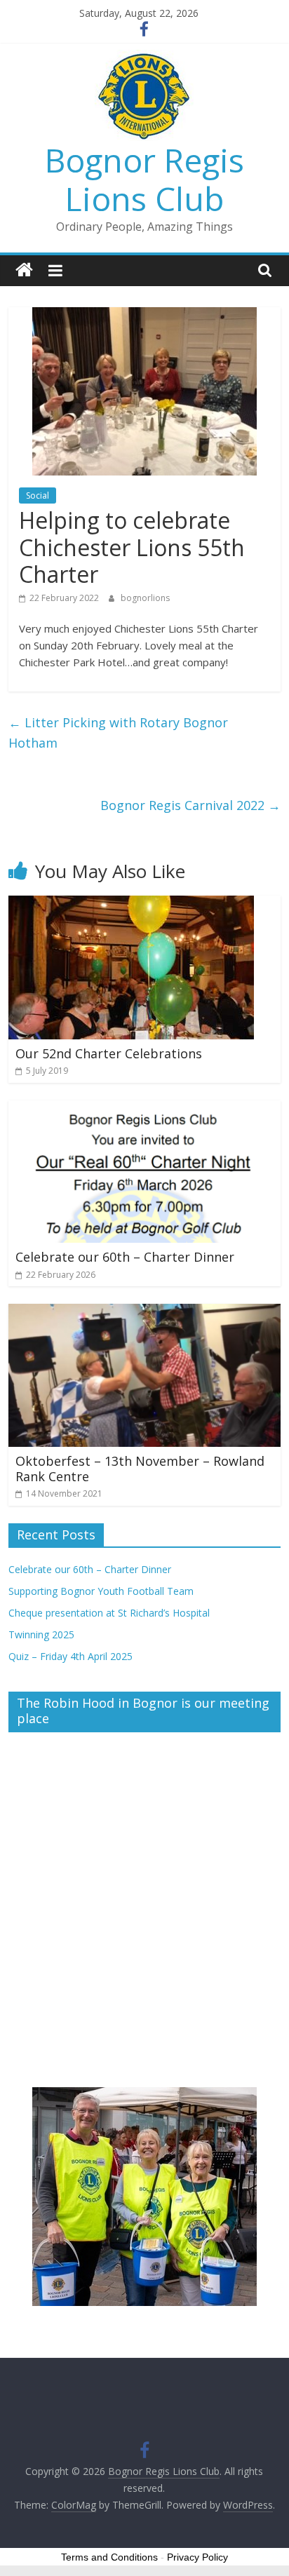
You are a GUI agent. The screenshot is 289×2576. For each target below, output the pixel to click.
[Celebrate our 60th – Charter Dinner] (144, 1109)
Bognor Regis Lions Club (144, 179)
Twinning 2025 (41, 1634)
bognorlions (145, 598)
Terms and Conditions (109, 2557)
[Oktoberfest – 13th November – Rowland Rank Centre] (144, 1312)
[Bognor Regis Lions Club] (24, 270)
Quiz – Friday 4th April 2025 (70, 1656)
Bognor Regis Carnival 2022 (190, 805)
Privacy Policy (197, 2557)
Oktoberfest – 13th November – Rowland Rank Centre (140, 1469)
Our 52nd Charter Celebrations (109, 1053)
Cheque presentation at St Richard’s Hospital (109, 1613)
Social (38, 495)
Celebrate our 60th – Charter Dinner (125, 1257)
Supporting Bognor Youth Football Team (101, 1591)
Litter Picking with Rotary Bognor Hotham (118, 733)
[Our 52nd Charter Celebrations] (131, 904)
